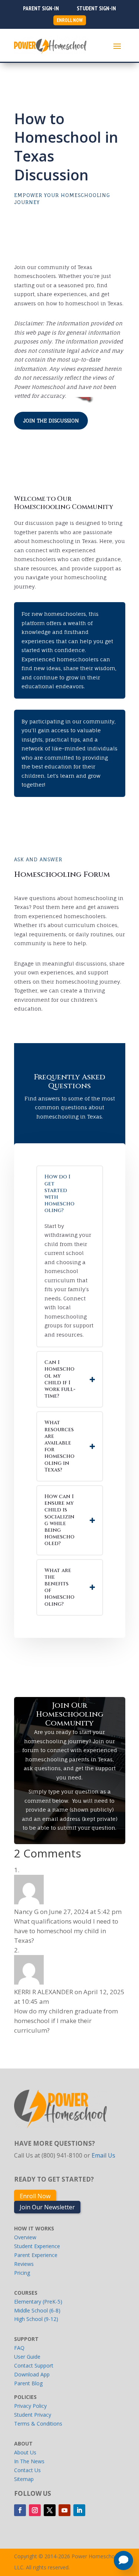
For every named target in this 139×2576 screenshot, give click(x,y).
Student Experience (37, 2246)
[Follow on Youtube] (64, 2510)
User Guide (27, 2357)
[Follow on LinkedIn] (79, 2510)
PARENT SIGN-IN (41, 8)
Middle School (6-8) (37, 2310)
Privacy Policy (30, 2406)
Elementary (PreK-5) (38, 2302)
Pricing (22, 2273)
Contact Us (27, 2470)
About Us (25, 2452)
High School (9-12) (36, 2319)
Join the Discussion (51, 420)
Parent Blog (28, 2383)
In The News (29, 2461)
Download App (32, 2374)
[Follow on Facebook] (20, 2510)
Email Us (103, 2155)
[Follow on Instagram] (35, 2510)
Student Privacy (33, 2415)
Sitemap (24, 2479)
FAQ (19, 2348)
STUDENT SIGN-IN (96, 8)
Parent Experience (36, 2255)
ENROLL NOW (69, 20)
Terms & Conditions (38, 2424)
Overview (25, 2237)
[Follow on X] (50, 2510)
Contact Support (34, 2365)
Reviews (24, 2264)
